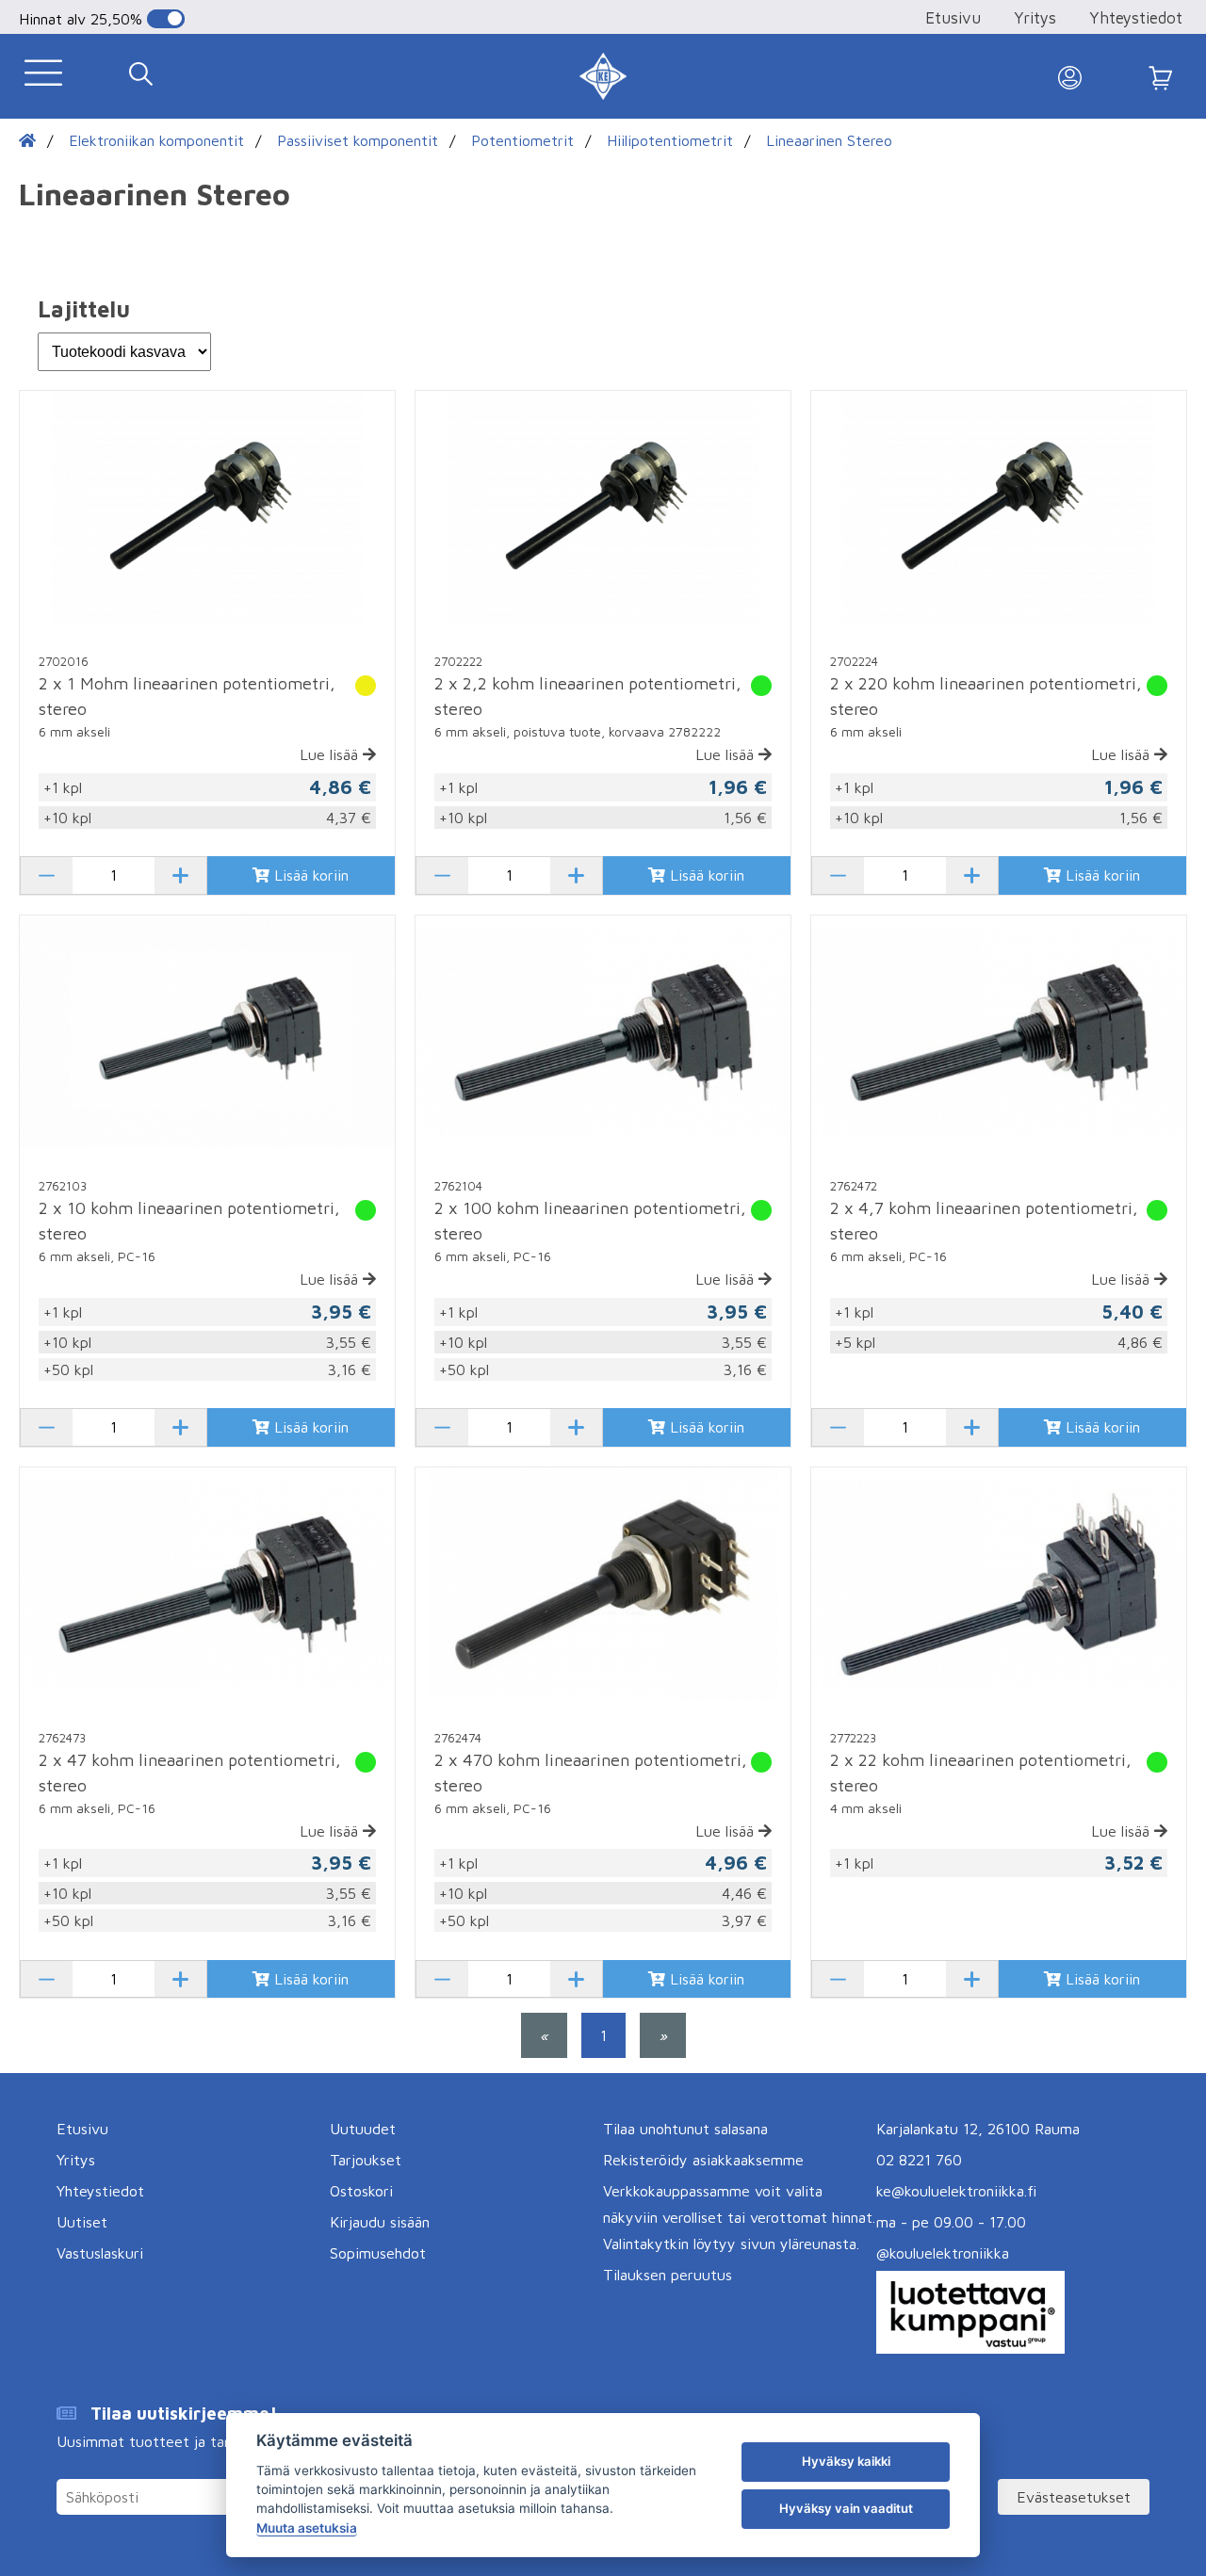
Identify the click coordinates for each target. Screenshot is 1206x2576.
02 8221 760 (919, 2160)
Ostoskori (361, 2191)
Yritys (1035, 18)
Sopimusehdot (378, 2253)
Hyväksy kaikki (846, 2461)
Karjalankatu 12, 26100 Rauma (978, 2129)
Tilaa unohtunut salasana (685, 2129)
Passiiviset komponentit (358, 140)
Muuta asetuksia (307, 2528)
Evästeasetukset (1074, 2497)
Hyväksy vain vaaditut (846, 2508)
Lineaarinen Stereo (829, 140)
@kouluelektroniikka (943, 2253)
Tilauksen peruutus (668, 2275)
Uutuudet (363, 2129)
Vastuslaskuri (100, 2253)
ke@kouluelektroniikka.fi (956, 2191)
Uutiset (82, 2222)
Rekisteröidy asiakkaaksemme (703, 2160)
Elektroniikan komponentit (156, 140)
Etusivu (953, 18)
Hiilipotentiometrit (670, 140)
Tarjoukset (366, 2160)
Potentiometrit (522, 140)
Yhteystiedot (1136, 18)
